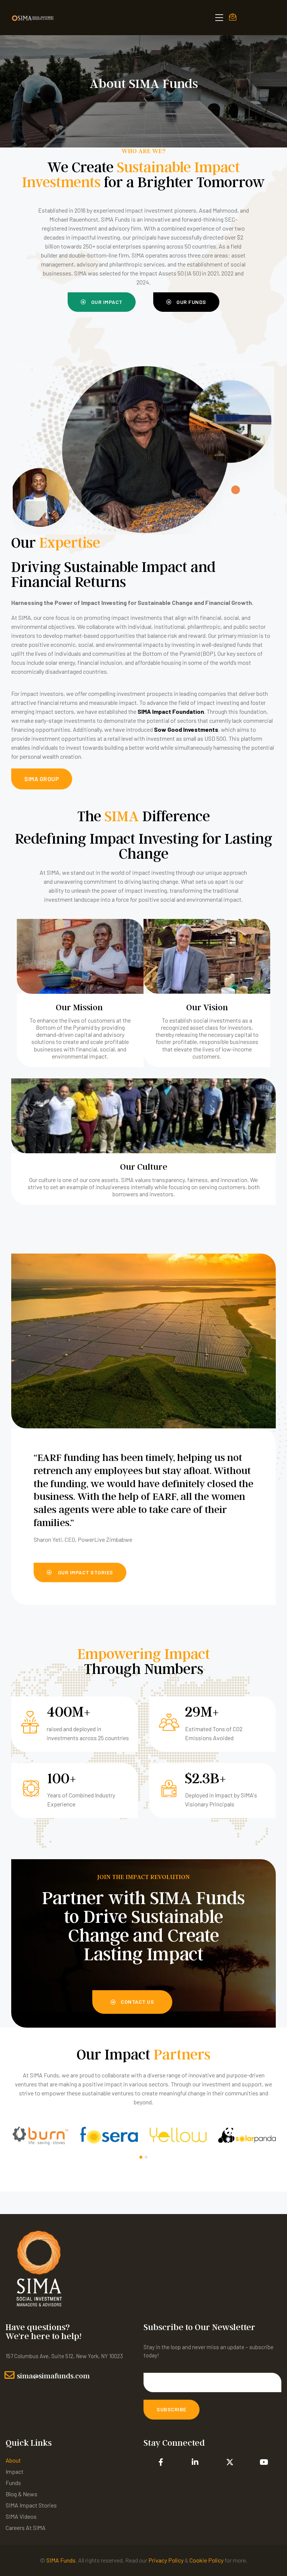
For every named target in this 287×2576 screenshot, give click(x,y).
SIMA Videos (21, 2516)
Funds (13, 2483)
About (13, 2460)
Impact (15, 2471)
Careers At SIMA (26, 2528)
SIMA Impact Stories (31, 2505)
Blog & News (21, 2494)
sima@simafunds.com (53, 2376)
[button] (102, 302)
